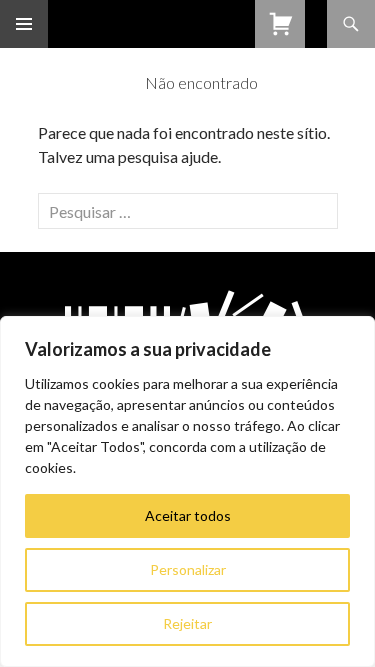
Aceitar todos (188, 515)
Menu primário (24, 24)
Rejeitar (187, 623)
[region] (187, 491)
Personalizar (188, 569)
